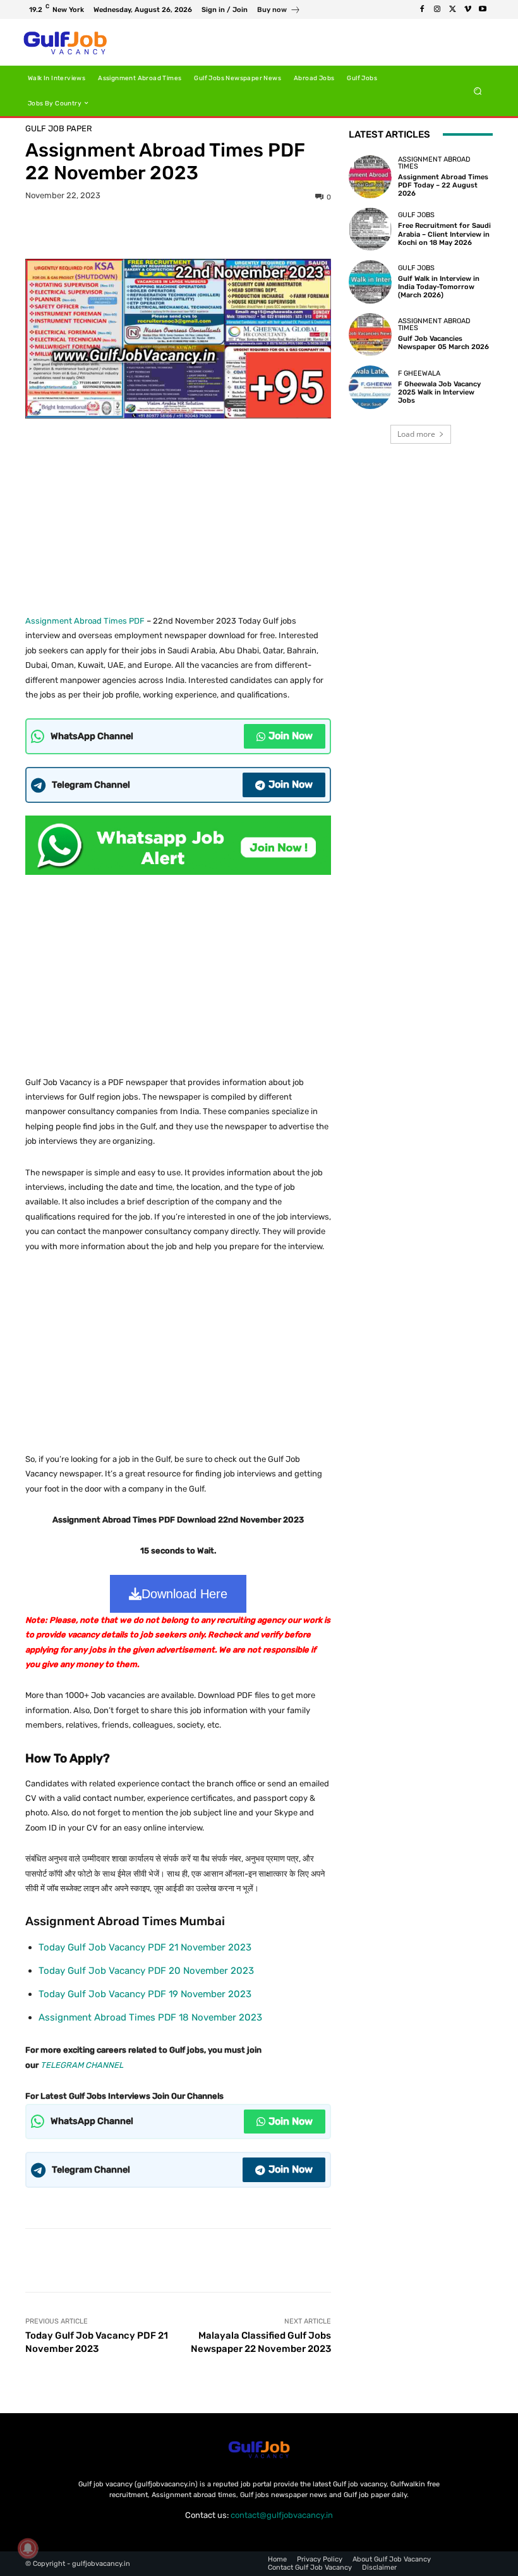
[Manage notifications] (28, 2548)
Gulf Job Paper (59, 128)
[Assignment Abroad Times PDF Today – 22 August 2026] (370, 177)
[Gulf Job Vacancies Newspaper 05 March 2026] (370, 335)
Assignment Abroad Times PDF (85, 621)
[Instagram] (437, 9)
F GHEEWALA (419, 373)
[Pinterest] (193, 229)
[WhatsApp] (222, 229)
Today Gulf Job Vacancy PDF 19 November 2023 (145, 1994)
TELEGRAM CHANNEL (82, 2065)
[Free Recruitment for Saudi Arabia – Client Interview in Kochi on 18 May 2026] (370, 229)
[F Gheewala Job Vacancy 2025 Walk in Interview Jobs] (370, 387)
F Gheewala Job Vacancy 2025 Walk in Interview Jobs (439, 392)
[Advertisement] (178, 512)
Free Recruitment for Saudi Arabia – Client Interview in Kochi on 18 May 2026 (444, 234)
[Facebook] (422, 9)
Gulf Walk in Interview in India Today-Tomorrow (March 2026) (439, 287)
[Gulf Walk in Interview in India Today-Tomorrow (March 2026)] (370, 282)
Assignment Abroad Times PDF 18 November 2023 (150, 2017)
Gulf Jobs (416, 215)
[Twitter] (452, 9)
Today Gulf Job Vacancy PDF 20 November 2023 (146, 1971)
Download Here (184, 1594)
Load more (416, 434)
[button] (478, 91)
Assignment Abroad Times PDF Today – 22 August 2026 (443, 185)
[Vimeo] (467, 9)
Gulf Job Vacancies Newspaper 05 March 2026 (443, 343)
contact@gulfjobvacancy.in (282, 2515)
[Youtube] (483, 9)
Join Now (291, 736)
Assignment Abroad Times (434, 163)
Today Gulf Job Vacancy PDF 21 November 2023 (145, 1947)
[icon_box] (279, 11)
